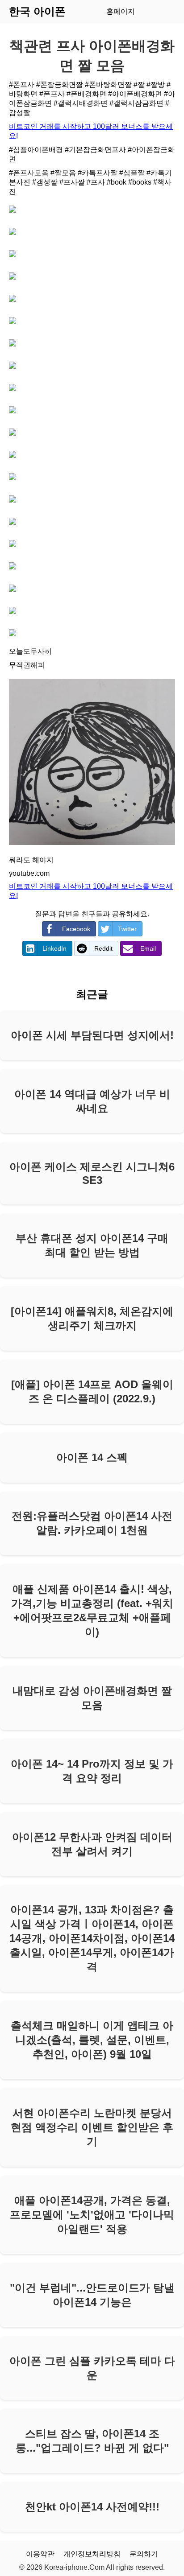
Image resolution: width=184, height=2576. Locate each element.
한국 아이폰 (37, 11)
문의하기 (144, 2554)
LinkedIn (54, 948)
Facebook (76, 929)
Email (148, 948)
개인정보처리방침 (92, 2554)
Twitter (127, 929)
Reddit (103, 948)
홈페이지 (121, 11)
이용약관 (40, 2554)
